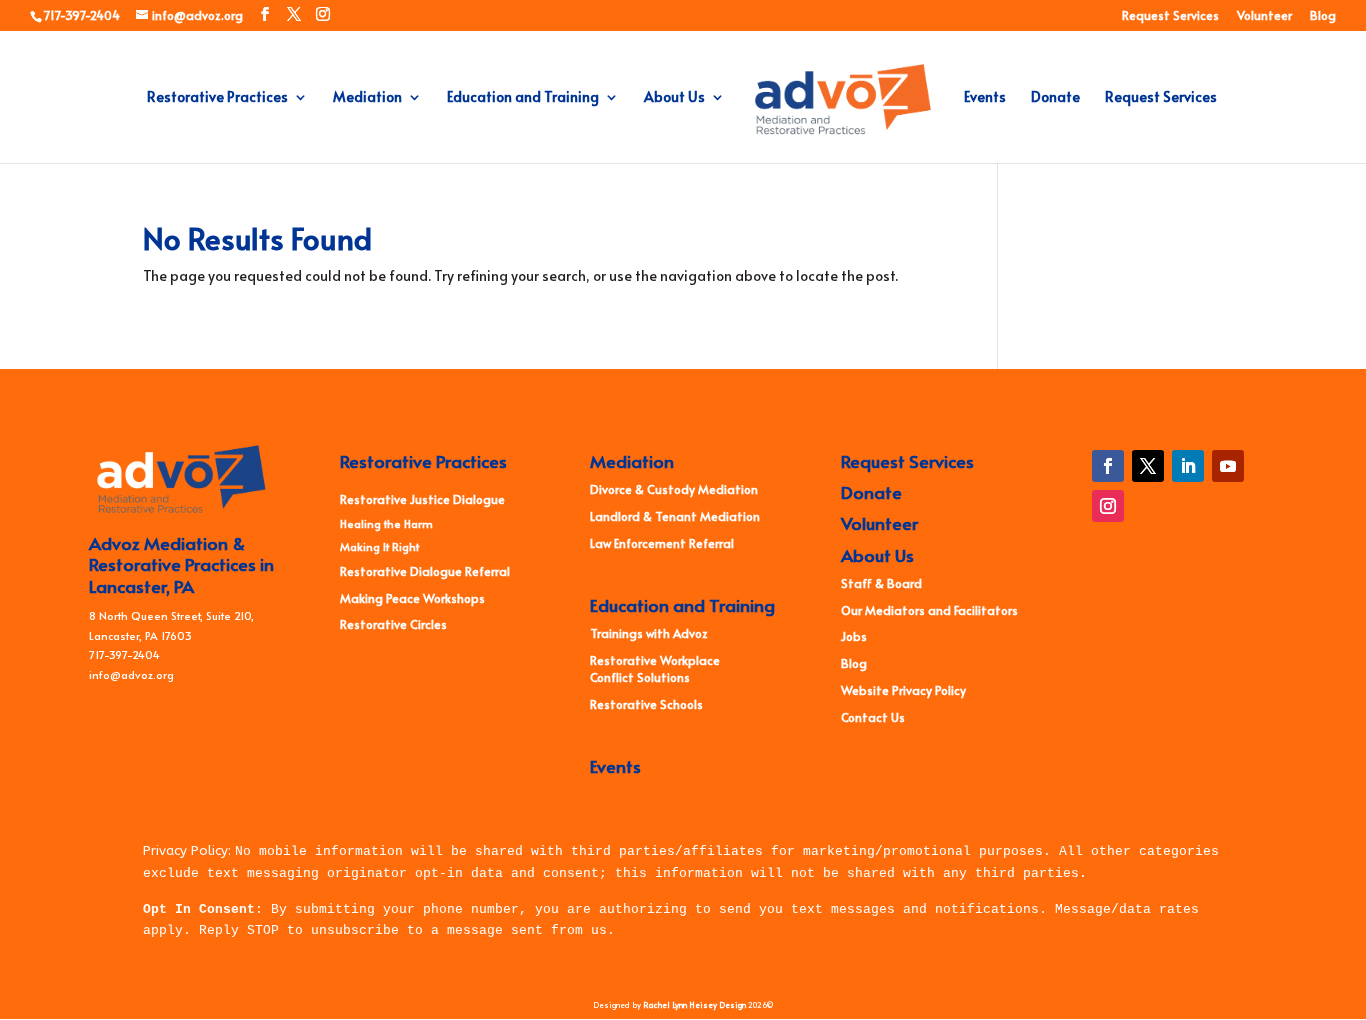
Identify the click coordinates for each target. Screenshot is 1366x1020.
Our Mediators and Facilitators (929, 610)
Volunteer (1264, 16)
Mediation (367, 98)
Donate (1055, 98)
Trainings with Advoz (649, 633)
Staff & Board (881, 583)
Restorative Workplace (655, 660)
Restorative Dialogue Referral (425, 571)
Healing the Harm (386, 523)
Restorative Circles (393, 624)
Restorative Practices (217, 98)
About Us (674, 98)
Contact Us (873, 717)
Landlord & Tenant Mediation (675, 516)
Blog (1323, 16)
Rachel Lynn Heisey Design (694, 1004)
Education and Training (523, 98)
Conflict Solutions (640, 677)
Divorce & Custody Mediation (674, 489)
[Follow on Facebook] (1108, 466)
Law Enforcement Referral (662, 543)
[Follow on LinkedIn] (1188, 466)
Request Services (1170, 16)
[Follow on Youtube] (1228, 466)
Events (985, 98)
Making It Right (379, 546)
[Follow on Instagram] (1108, 506)
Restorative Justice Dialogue (422, 499)
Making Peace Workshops (412, 598)
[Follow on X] (1148, 466)
